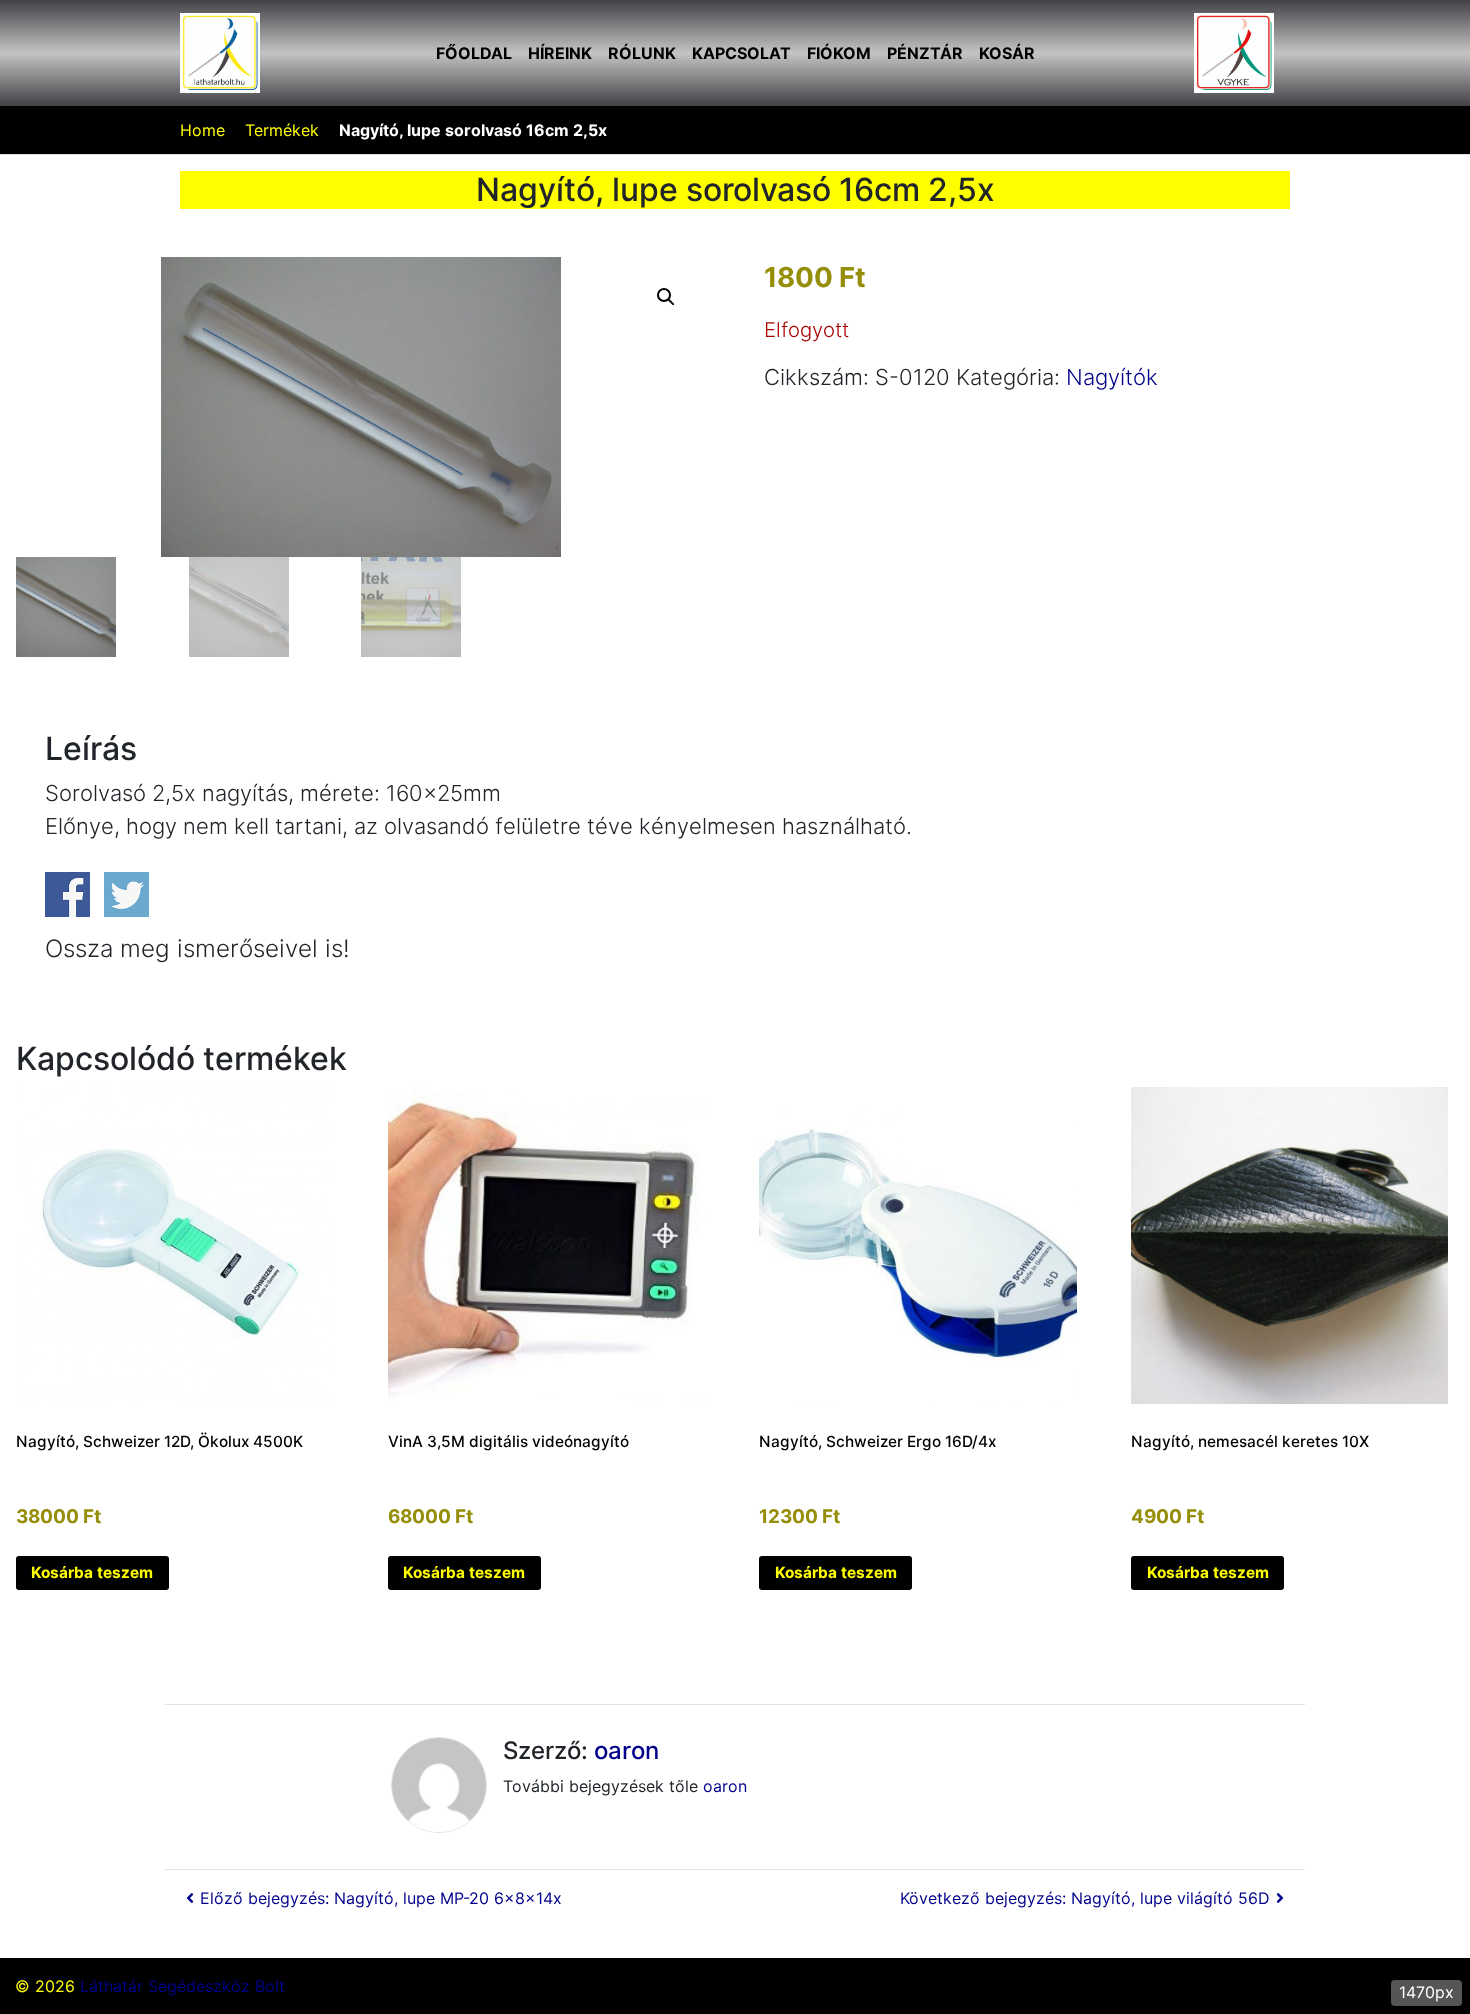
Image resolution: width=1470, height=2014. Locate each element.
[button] (666, 297)
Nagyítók (1112, 377)
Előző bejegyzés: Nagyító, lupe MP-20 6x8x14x (381, 1898)
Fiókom (839, 53)
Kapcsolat (741, 53)
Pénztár (925, 53)
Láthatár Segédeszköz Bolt (182, 1986)
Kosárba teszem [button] (92, 1572)
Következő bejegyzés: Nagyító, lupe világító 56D (1085, 1898)
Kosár (1007, 53)
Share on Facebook (67, 894)
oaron (626, 1750)
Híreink (560, 53)
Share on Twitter (126, 894)
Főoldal (474, 53)
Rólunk (642, 53)
